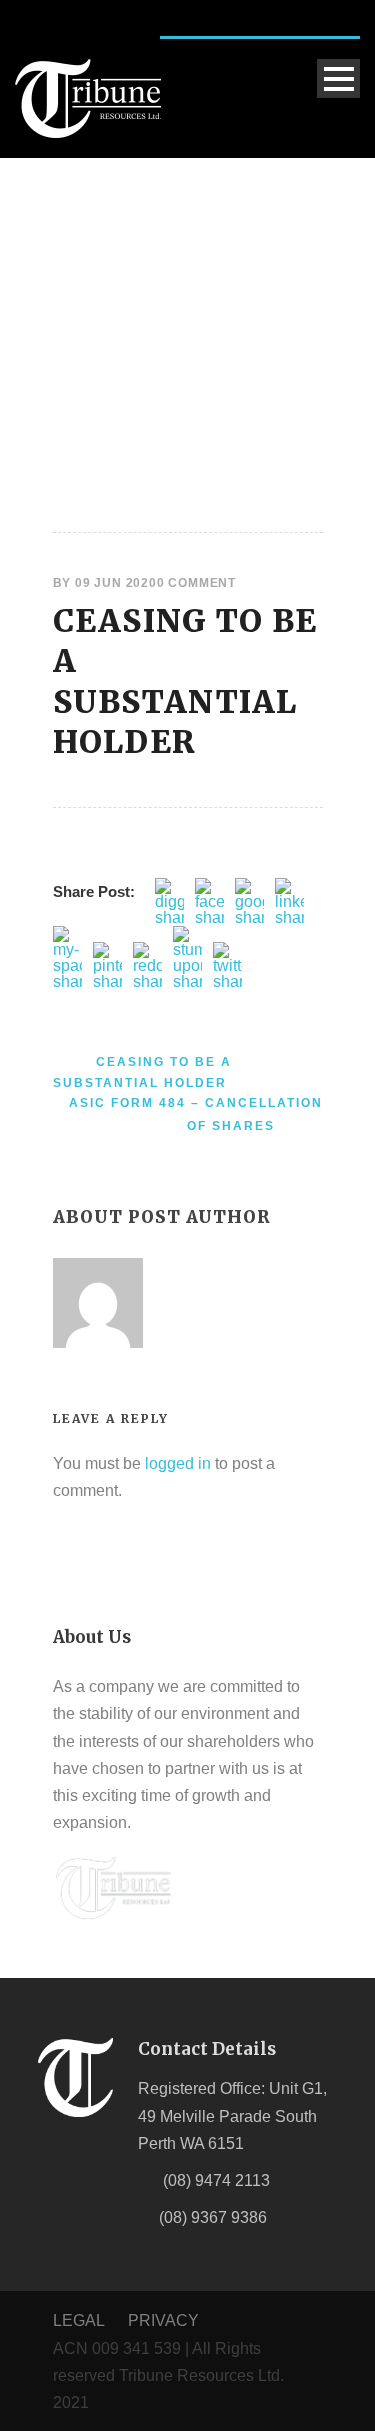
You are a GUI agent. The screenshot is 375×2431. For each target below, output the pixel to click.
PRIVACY (163, 2320)
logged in (178, 1463)
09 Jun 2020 (116, 583)
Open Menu (338, 78)
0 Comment (196, 583)
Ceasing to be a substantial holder (185, 681)
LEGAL (80, 2320)
